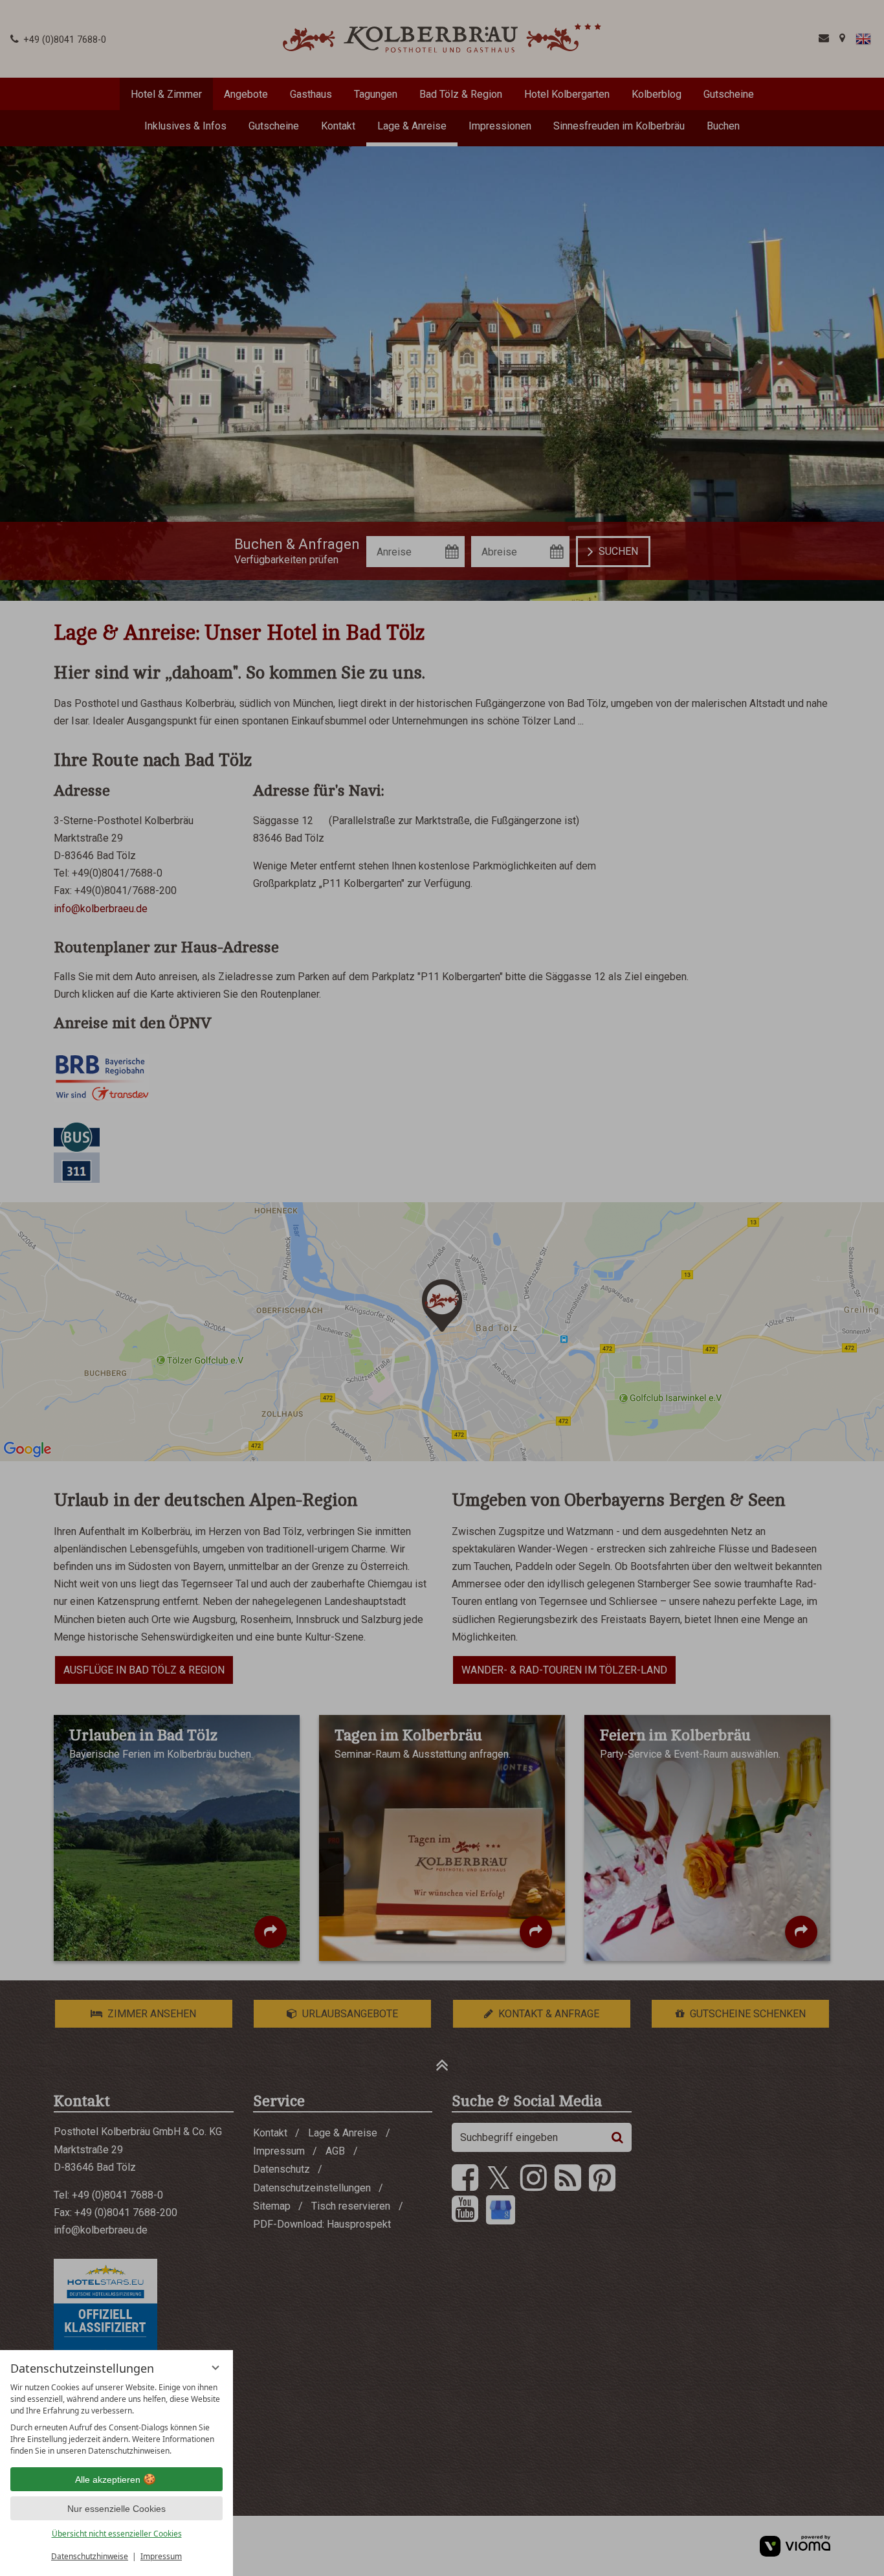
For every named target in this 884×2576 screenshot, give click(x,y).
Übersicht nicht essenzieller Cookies (117, 2534)
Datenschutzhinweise (90, 2556)
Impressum (161, 2556)
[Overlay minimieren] (215, 2368)
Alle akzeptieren (108, 2480)
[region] (116, 2419)
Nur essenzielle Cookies (116, 2509)
